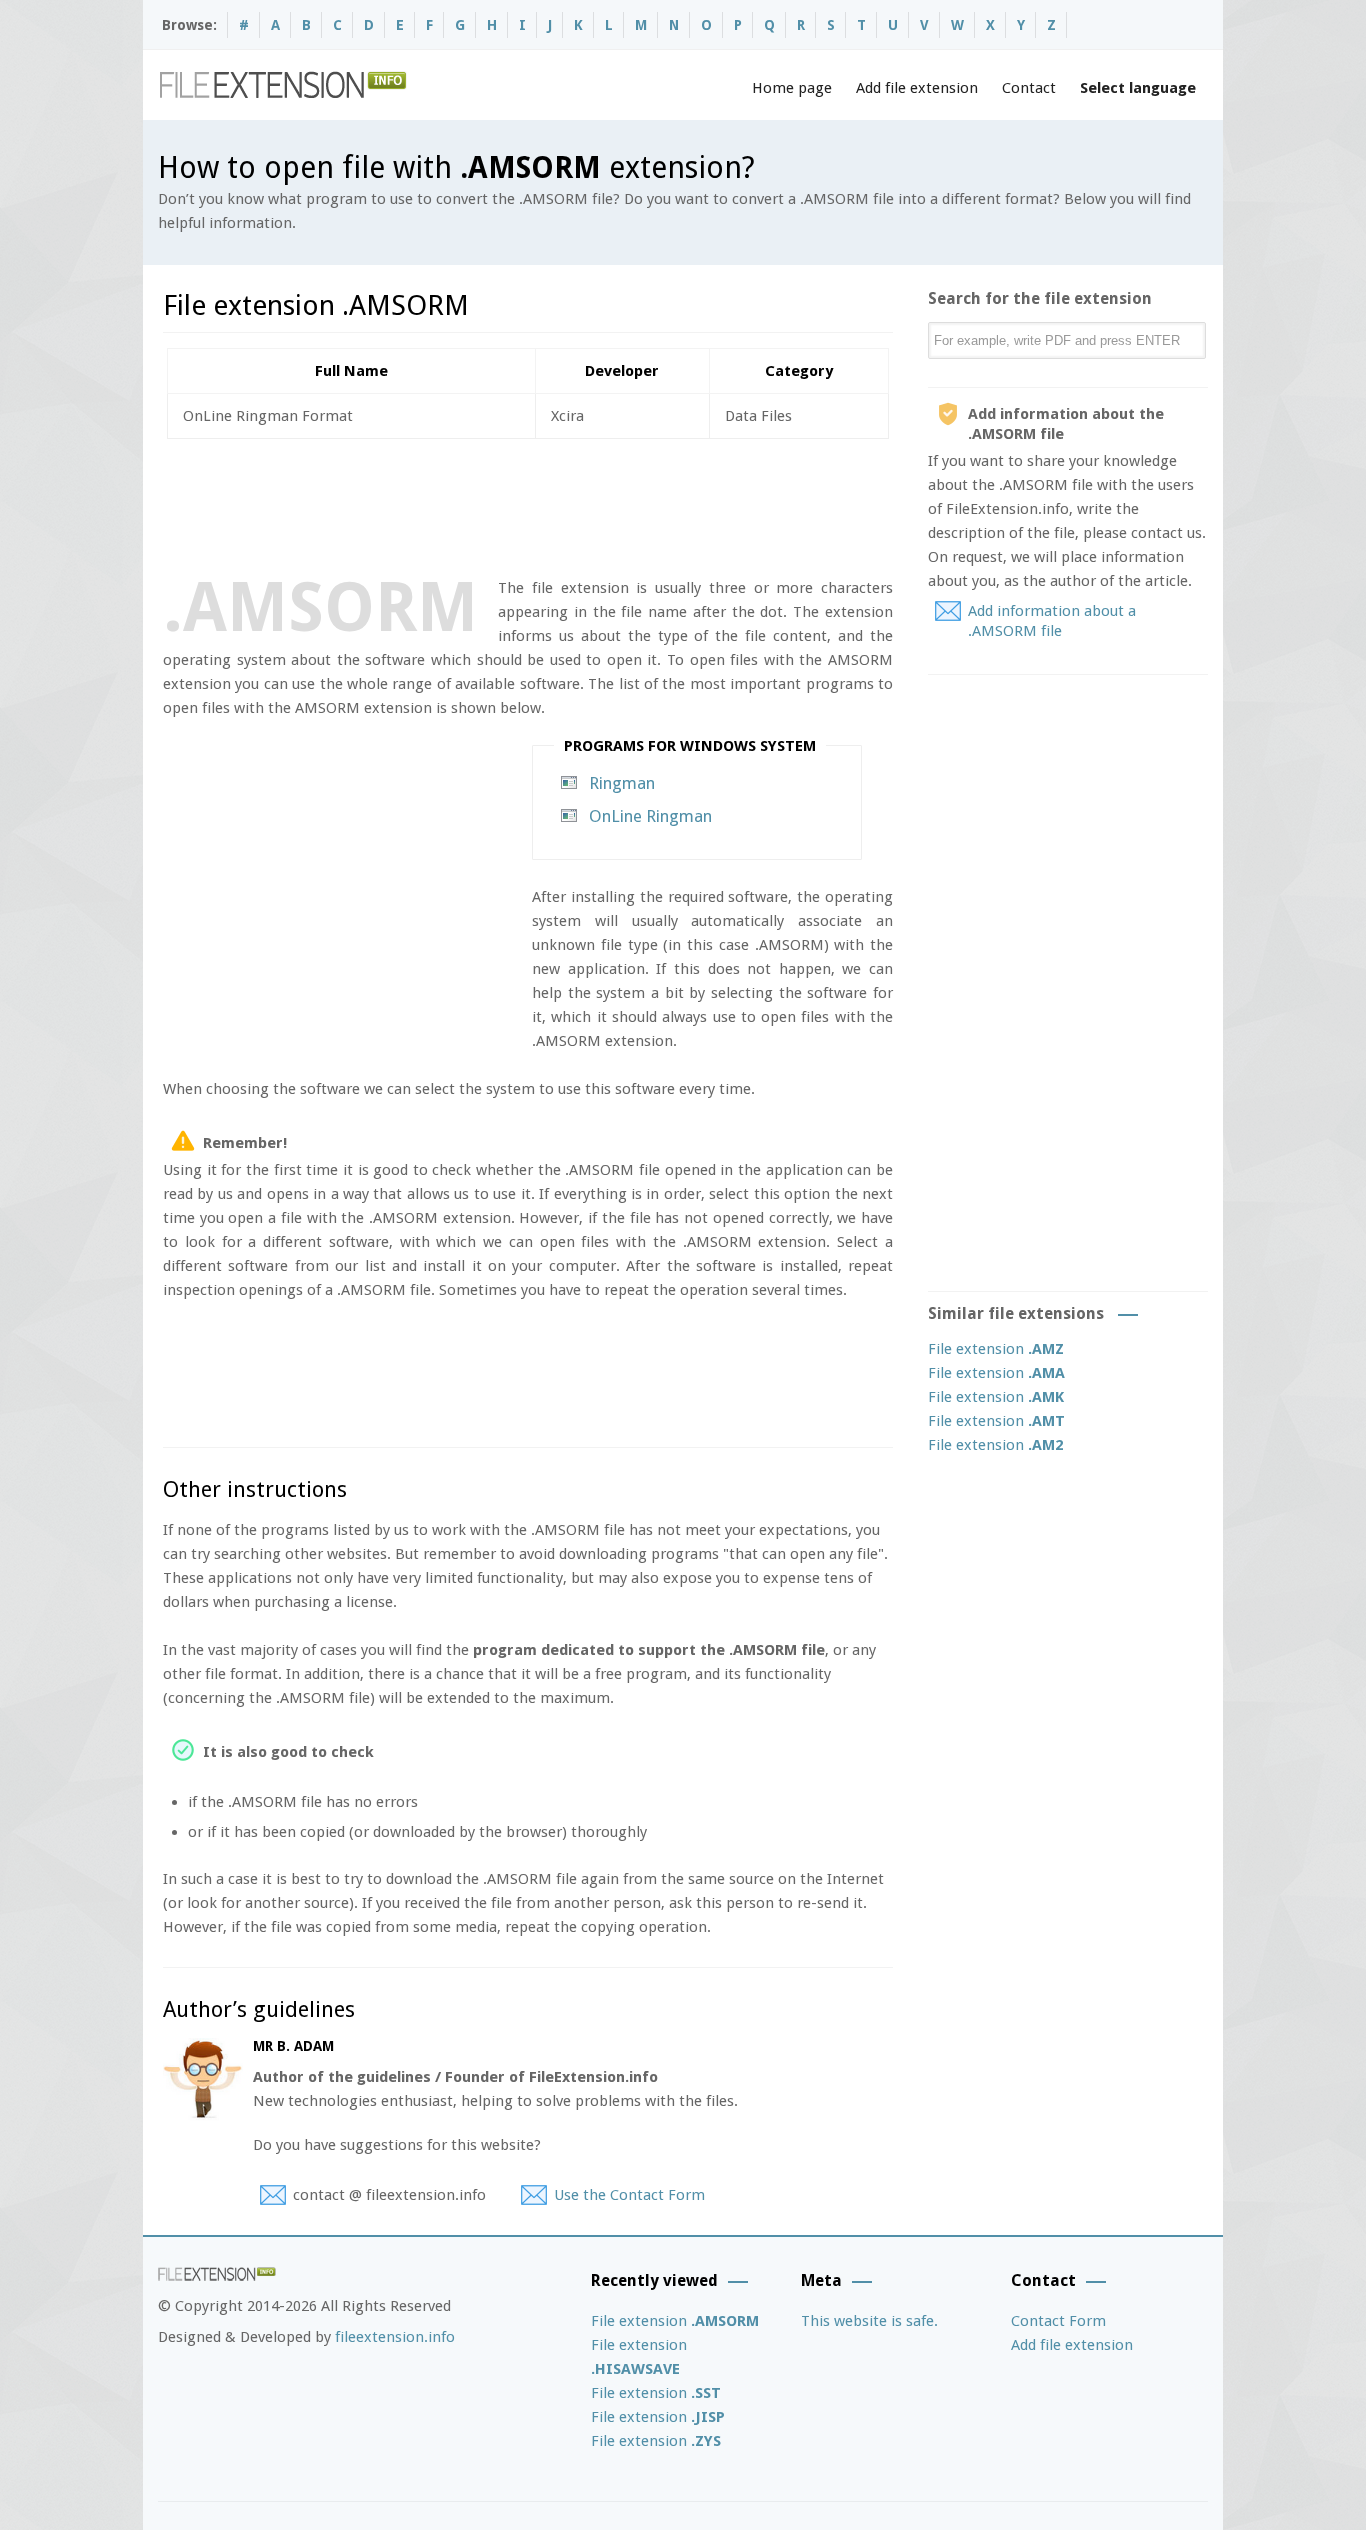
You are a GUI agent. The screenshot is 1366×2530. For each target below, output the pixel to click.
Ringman (622, 783)
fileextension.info (395, 2337)
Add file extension (917, 88)
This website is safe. (869, 2321)
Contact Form (1058, 2321)
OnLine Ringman (650, 816)
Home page (792, 88)
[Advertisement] (527, 504)
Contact (1029, 88)
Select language (1138, 88)
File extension (996, 1349)
